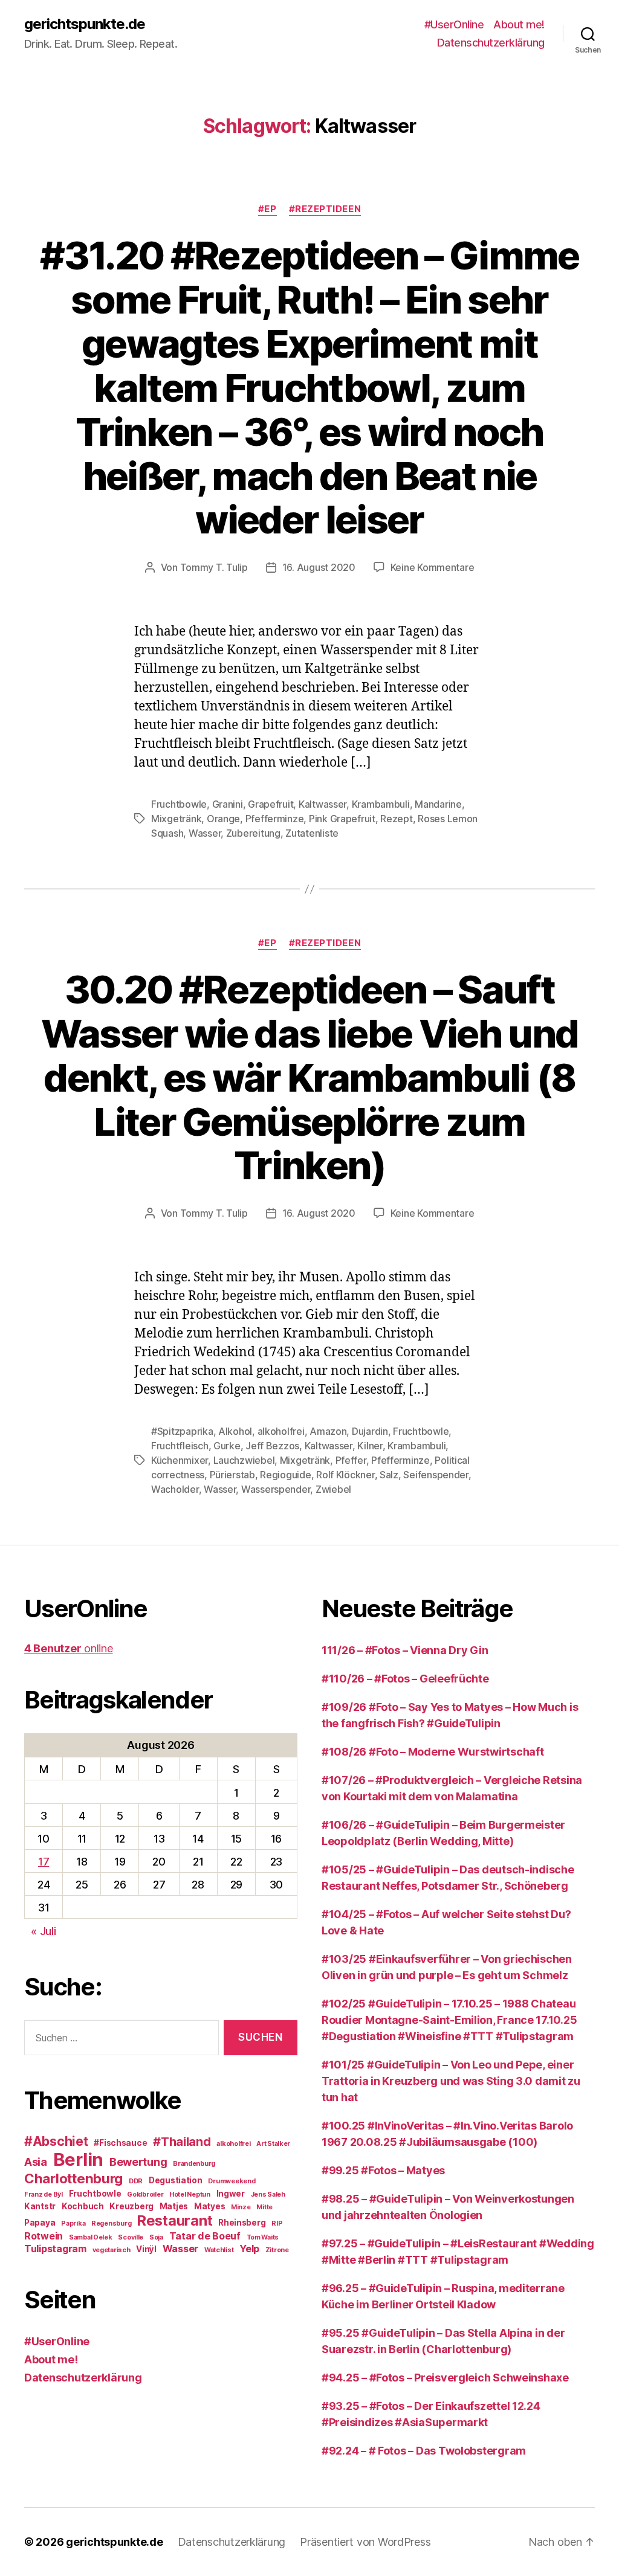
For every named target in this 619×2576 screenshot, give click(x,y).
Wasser (205, 833)
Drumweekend (232, 2181)
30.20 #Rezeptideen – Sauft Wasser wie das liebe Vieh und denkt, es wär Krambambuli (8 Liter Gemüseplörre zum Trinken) (310, 1077)
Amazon (328, 1431)
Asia (36, 2162)
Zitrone (277, 2250)
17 (44, 1862)
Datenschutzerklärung (491, 43)
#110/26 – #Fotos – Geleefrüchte (405, 1679)
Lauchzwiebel (244, 1460)
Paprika (73, 2223)
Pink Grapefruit (342, 819)
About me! (519, 24)
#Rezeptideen (325, 209)
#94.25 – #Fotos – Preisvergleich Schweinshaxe (445, 2378)
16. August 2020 (319, 567)
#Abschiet (56, 2141)
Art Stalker (273, 2144)
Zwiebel (333, 1489)
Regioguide (285, 1475)
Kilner (370, 1446)
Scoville (131, 2237)
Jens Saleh (268, 2194)
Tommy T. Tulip (214, 567)
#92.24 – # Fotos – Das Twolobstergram (424, 2451)
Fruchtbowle (179, 804)
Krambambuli (381, 804)
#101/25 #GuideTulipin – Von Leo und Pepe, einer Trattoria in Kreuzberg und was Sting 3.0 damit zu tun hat (451, 2081)
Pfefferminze (275, 819)
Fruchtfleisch (180, 1446)
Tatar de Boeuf (205, 2236)
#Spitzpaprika (182, 1431)
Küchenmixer (180, 1460)
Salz (389, 1475)
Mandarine (438, 804)
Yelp (249, 2249)
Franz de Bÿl (44, 2194)
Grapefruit (271, 804)
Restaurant (175, 2220)
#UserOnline (454, 24)
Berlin (78, 2159)
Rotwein (44, 2236)
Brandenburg (194, 2164)
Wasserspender (276, 1489)
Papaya (40, 2223)
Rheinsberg (242, 2223)
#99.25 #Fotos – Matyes (383, 2170)
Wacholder (175, 1489)
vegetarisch (112, 2250)
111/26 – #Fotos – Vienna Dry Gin (405, 1650)
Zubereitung (253, 833)
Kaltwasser (322, 804)
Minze (241, 2207)
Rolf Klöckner (345, 1475)
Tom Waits (263, 2237)
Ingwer (231, 2194)
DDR (136, 2181)
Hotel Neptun (190, 2194)
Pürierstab (232, 1475)
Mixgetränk (176, 819)
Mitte (264, 2207)
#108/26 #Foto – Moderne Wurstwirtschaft (433, 1752)
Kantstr (40, 2206)
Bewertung (138, 2162)
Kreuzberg (131, 2206)
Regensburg (111, 2223)
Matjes (174, 2206)
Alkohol (235, 1431)
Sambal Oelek (91, 2237)
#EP (267, 209)
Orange (223, 819)
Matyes (209, 2206)
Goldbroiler (145, 2194)
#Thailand (182, 2142)
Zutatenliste (312, 833)
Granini (228, 804)
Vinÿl (146, 2249)
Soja (156, 2237)
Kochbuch (83, 2206)
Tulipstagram (55, 2249)
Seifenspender (436, 1475)
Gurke (227, 1446)
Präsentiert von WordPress (365, 2542)
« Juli (43, 1931)
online (68, 1648)
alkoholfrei (281, 1431)
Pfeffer (351, 1460)
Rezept (396, 819)
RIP (277, 2223)
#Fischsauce (120, 2143)
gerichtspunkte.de (85, 24)
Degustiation (176, 2180)
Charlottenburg (73, 2178)
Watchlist (219, 2250)
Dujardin (370, 1431)
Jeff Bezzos (272, 1446)
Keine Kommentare (433, 567)
